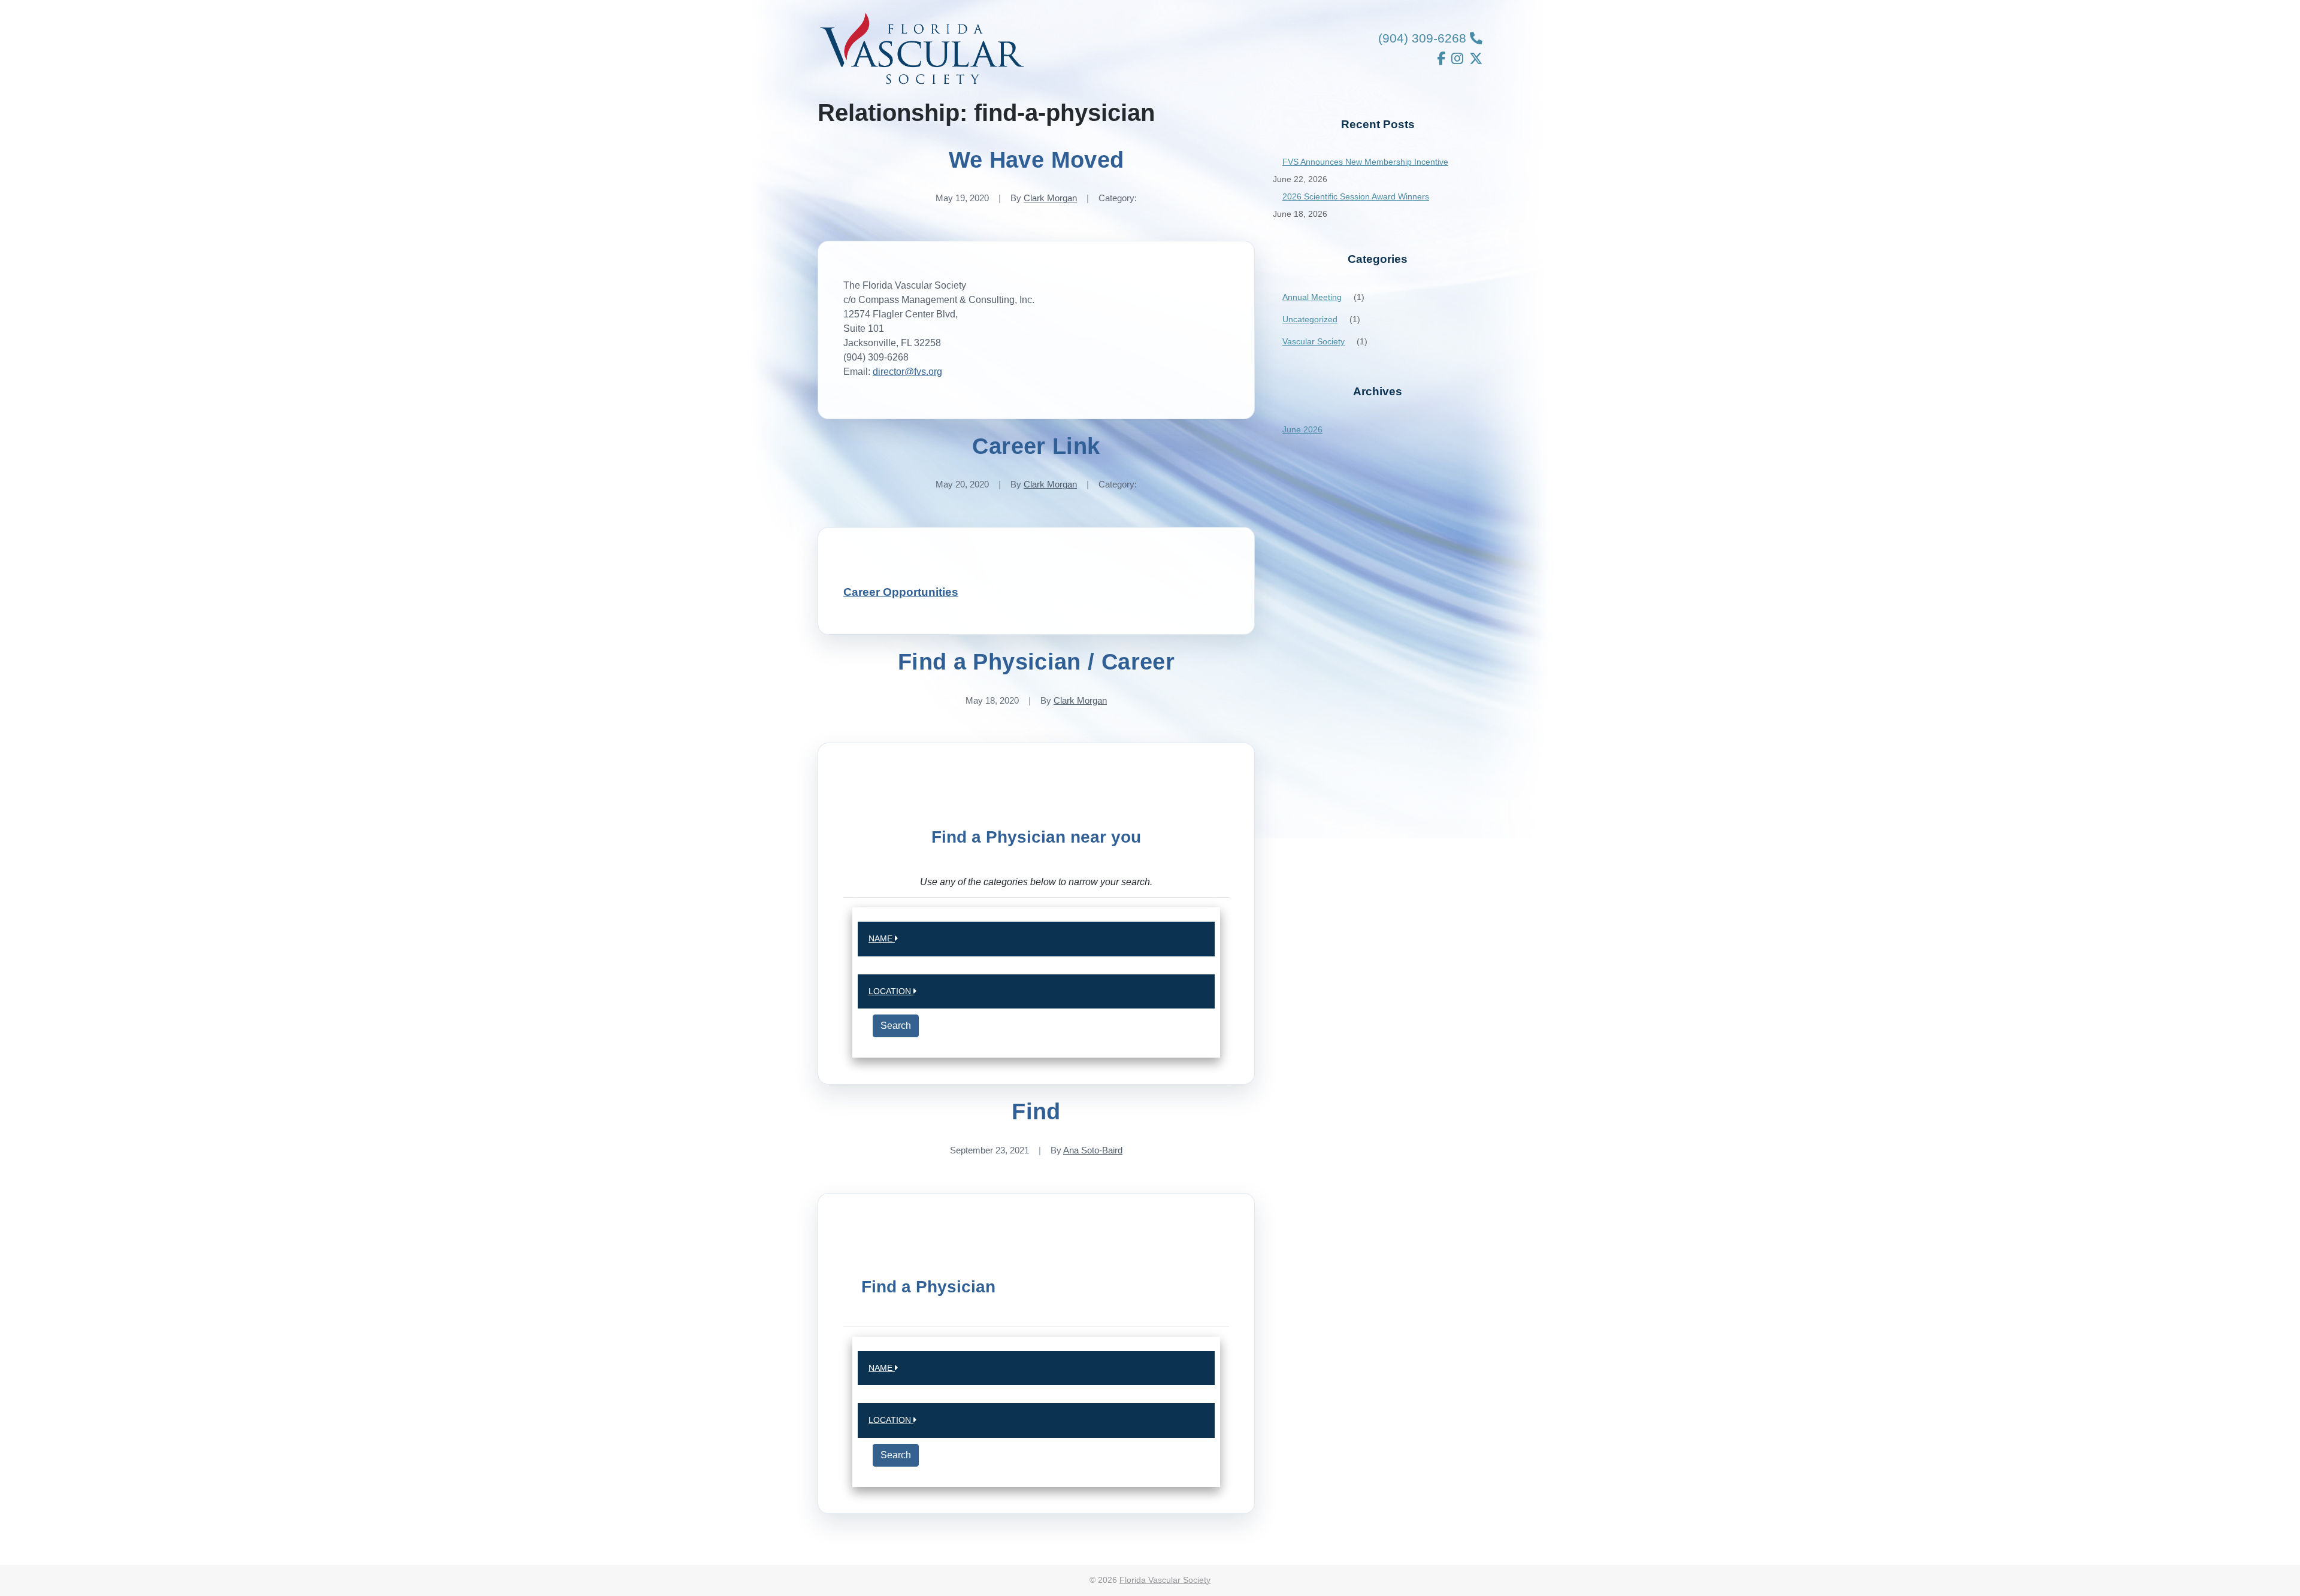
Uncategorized (1310, 319)
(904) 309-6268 (1424, 38)
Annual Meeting (1312, 297)
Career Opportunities (901, 592)
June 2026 (1302, 429)
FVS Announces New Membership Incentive (1365, 162)
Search (896, 1026)
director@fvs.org (907, 372)
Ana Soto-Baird (1093, 1150)
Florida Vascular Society (1165, 1580)
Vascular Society (1314, 341)
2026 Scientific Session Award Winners (1356, 196)
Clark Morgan (1050, 198)
